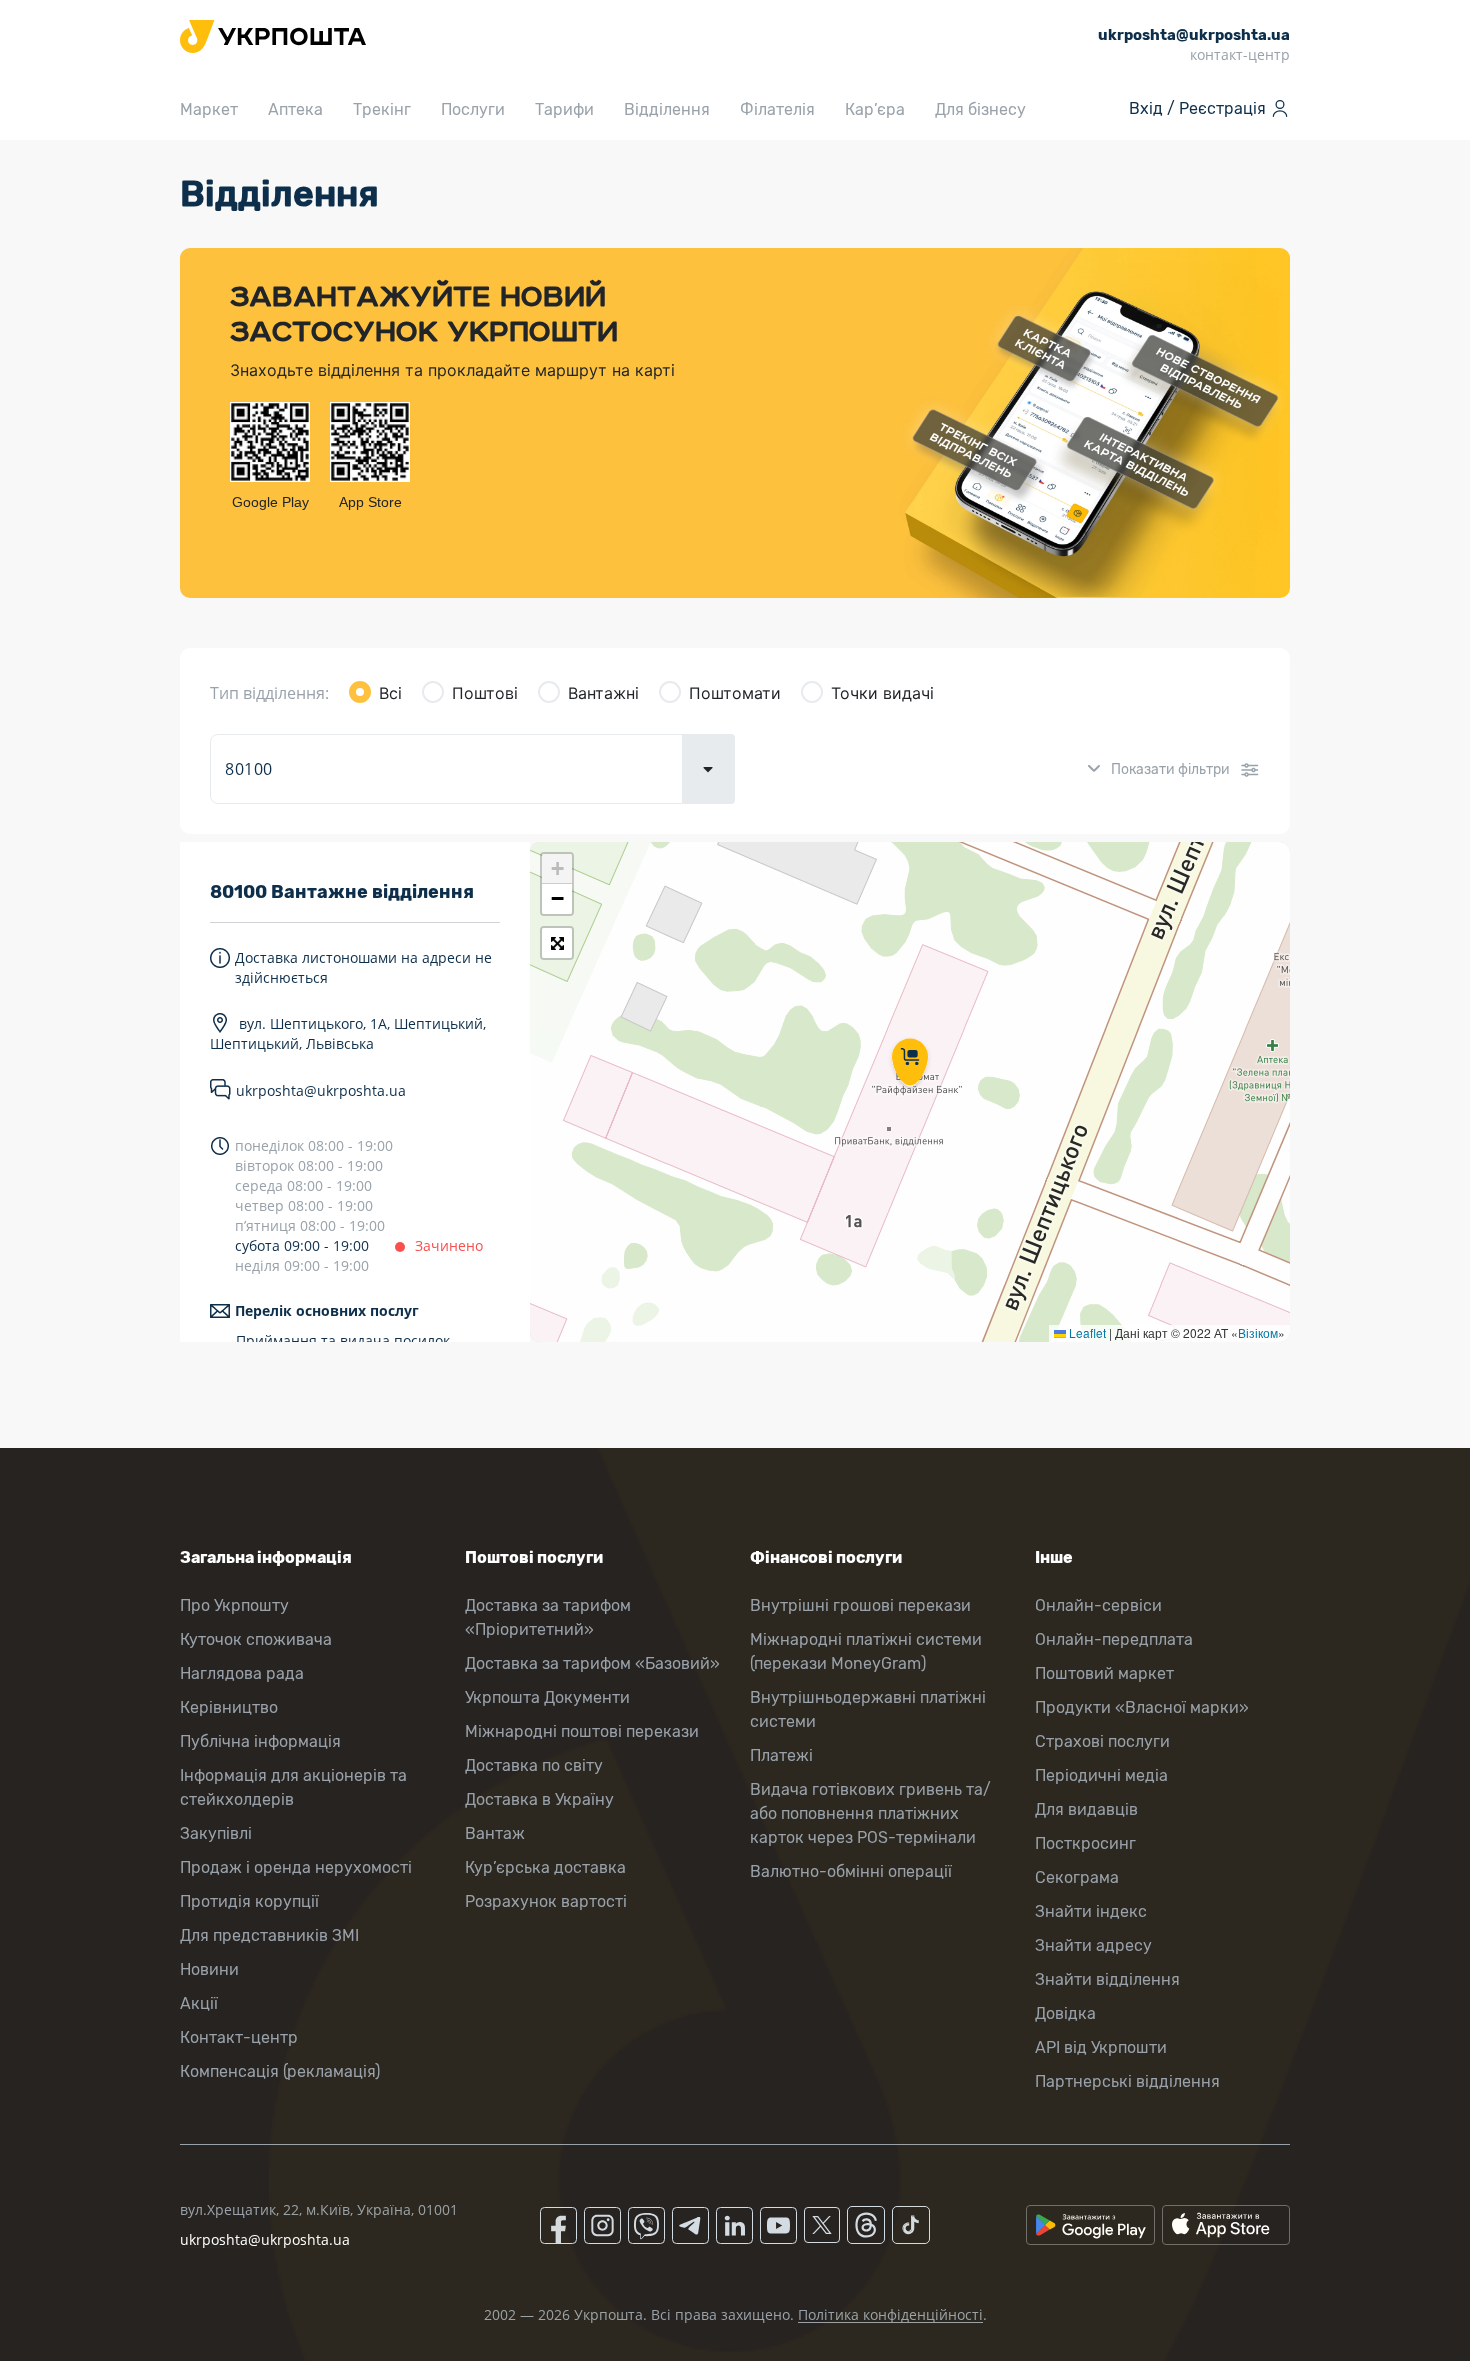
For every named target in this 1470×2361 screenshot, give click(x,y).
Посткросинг (1085, 1843)
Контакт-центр (239, 2037)
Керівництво (229, 1707)
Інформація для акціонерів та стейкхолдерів (293, 1787)
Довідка (1065, 2013)
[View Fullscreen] (557, 943)
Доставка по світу (534, 1765)
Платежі (781, 1755)
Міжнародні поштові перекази (582, 1731)
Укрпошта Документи (547, 1697)
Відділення (667, 109)
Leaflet (1086, 1332)
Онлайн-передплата (1114, 1639)
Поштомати (735, 693)
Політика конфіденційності (890, 2314)
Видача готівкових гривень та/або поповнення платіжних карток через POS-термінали (870, 1813)
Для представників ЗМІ (269, 1935)
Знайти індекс (1091, 1911)
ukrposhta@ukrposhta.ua (321, 1090)
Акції (199, 2003)
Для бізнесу (980, 109)
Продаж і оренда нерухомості (296, 1867)
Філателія (777, 109)
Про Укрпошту (234, 1605)
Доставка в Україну (539, 1799)
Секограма (1077, 1877)
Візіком (1258, 1332)
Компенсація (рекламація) (280, 2071)
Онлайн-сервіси (1098, 1605)
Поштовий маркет (1104, 1673)
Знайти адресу (1093, 1945)
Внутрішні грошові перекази (860, 1605)
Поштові (485, 693)
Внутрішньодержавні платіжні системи (868, 1709)
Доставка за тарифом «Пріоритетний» (548, 1617)
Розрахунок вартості (546, 1901)
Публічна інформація (260, 1741)
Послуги (473, 109)
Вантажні (603, 693)
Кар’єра (875, 109)
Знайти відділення (1107, 1979)
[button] (910, 1064)
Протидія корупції (249, 1901)
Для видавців (1086, 1809)
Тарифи (564, 109)
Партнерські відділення (1127, 2081)
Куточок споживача (256, 1639)
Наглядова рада (242, 1673)
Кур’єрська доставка (545, 1867)
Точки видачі (882, 693)
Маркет (209, 109)
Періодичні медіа (1101, 1775)
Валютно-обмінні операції (851, 1871)
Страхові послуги (1102, 1741)
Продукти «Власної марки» (1142, 1707)
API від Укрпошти (1101, 2047)
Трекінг (382, 109)
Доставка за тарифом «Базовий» (592, 1663)
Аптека (295, 109)
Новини (209, 1969)
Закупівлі (216, 1833)
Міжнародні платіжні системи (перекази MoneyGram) (866, 1651)
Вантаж (495, 1833)
